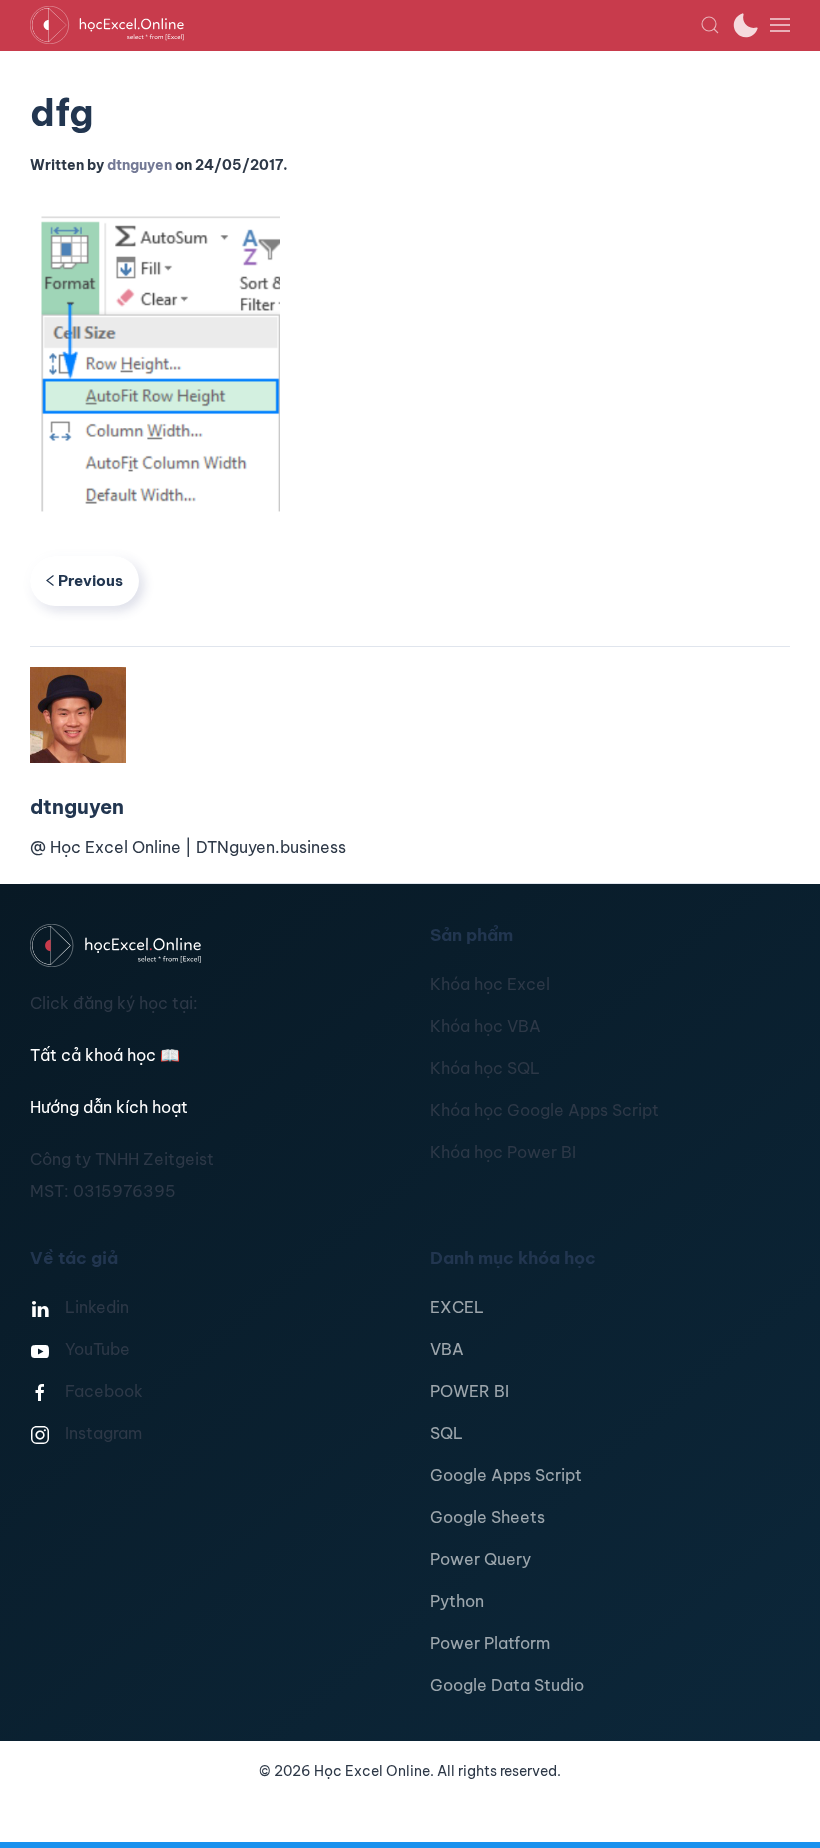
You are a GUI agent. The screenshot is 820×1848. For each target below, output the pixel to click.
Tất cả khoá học (105, 1055)
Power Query (480, 1559)
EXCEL (457, 1307)
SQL (446, 1433)
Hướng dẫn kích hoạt (109, 1107)
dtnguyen (139, 165)
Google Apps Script (506, 1475)
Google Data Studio (507, 1685)
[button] (710, 25)
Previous (90, 580)
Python (457, 1601)
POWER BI (469, 1391)
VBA (447, 1349)
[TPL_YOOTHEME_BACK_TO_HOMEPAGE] (365, 25)
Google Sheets (487, 1517)
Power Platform (490, 1643)
